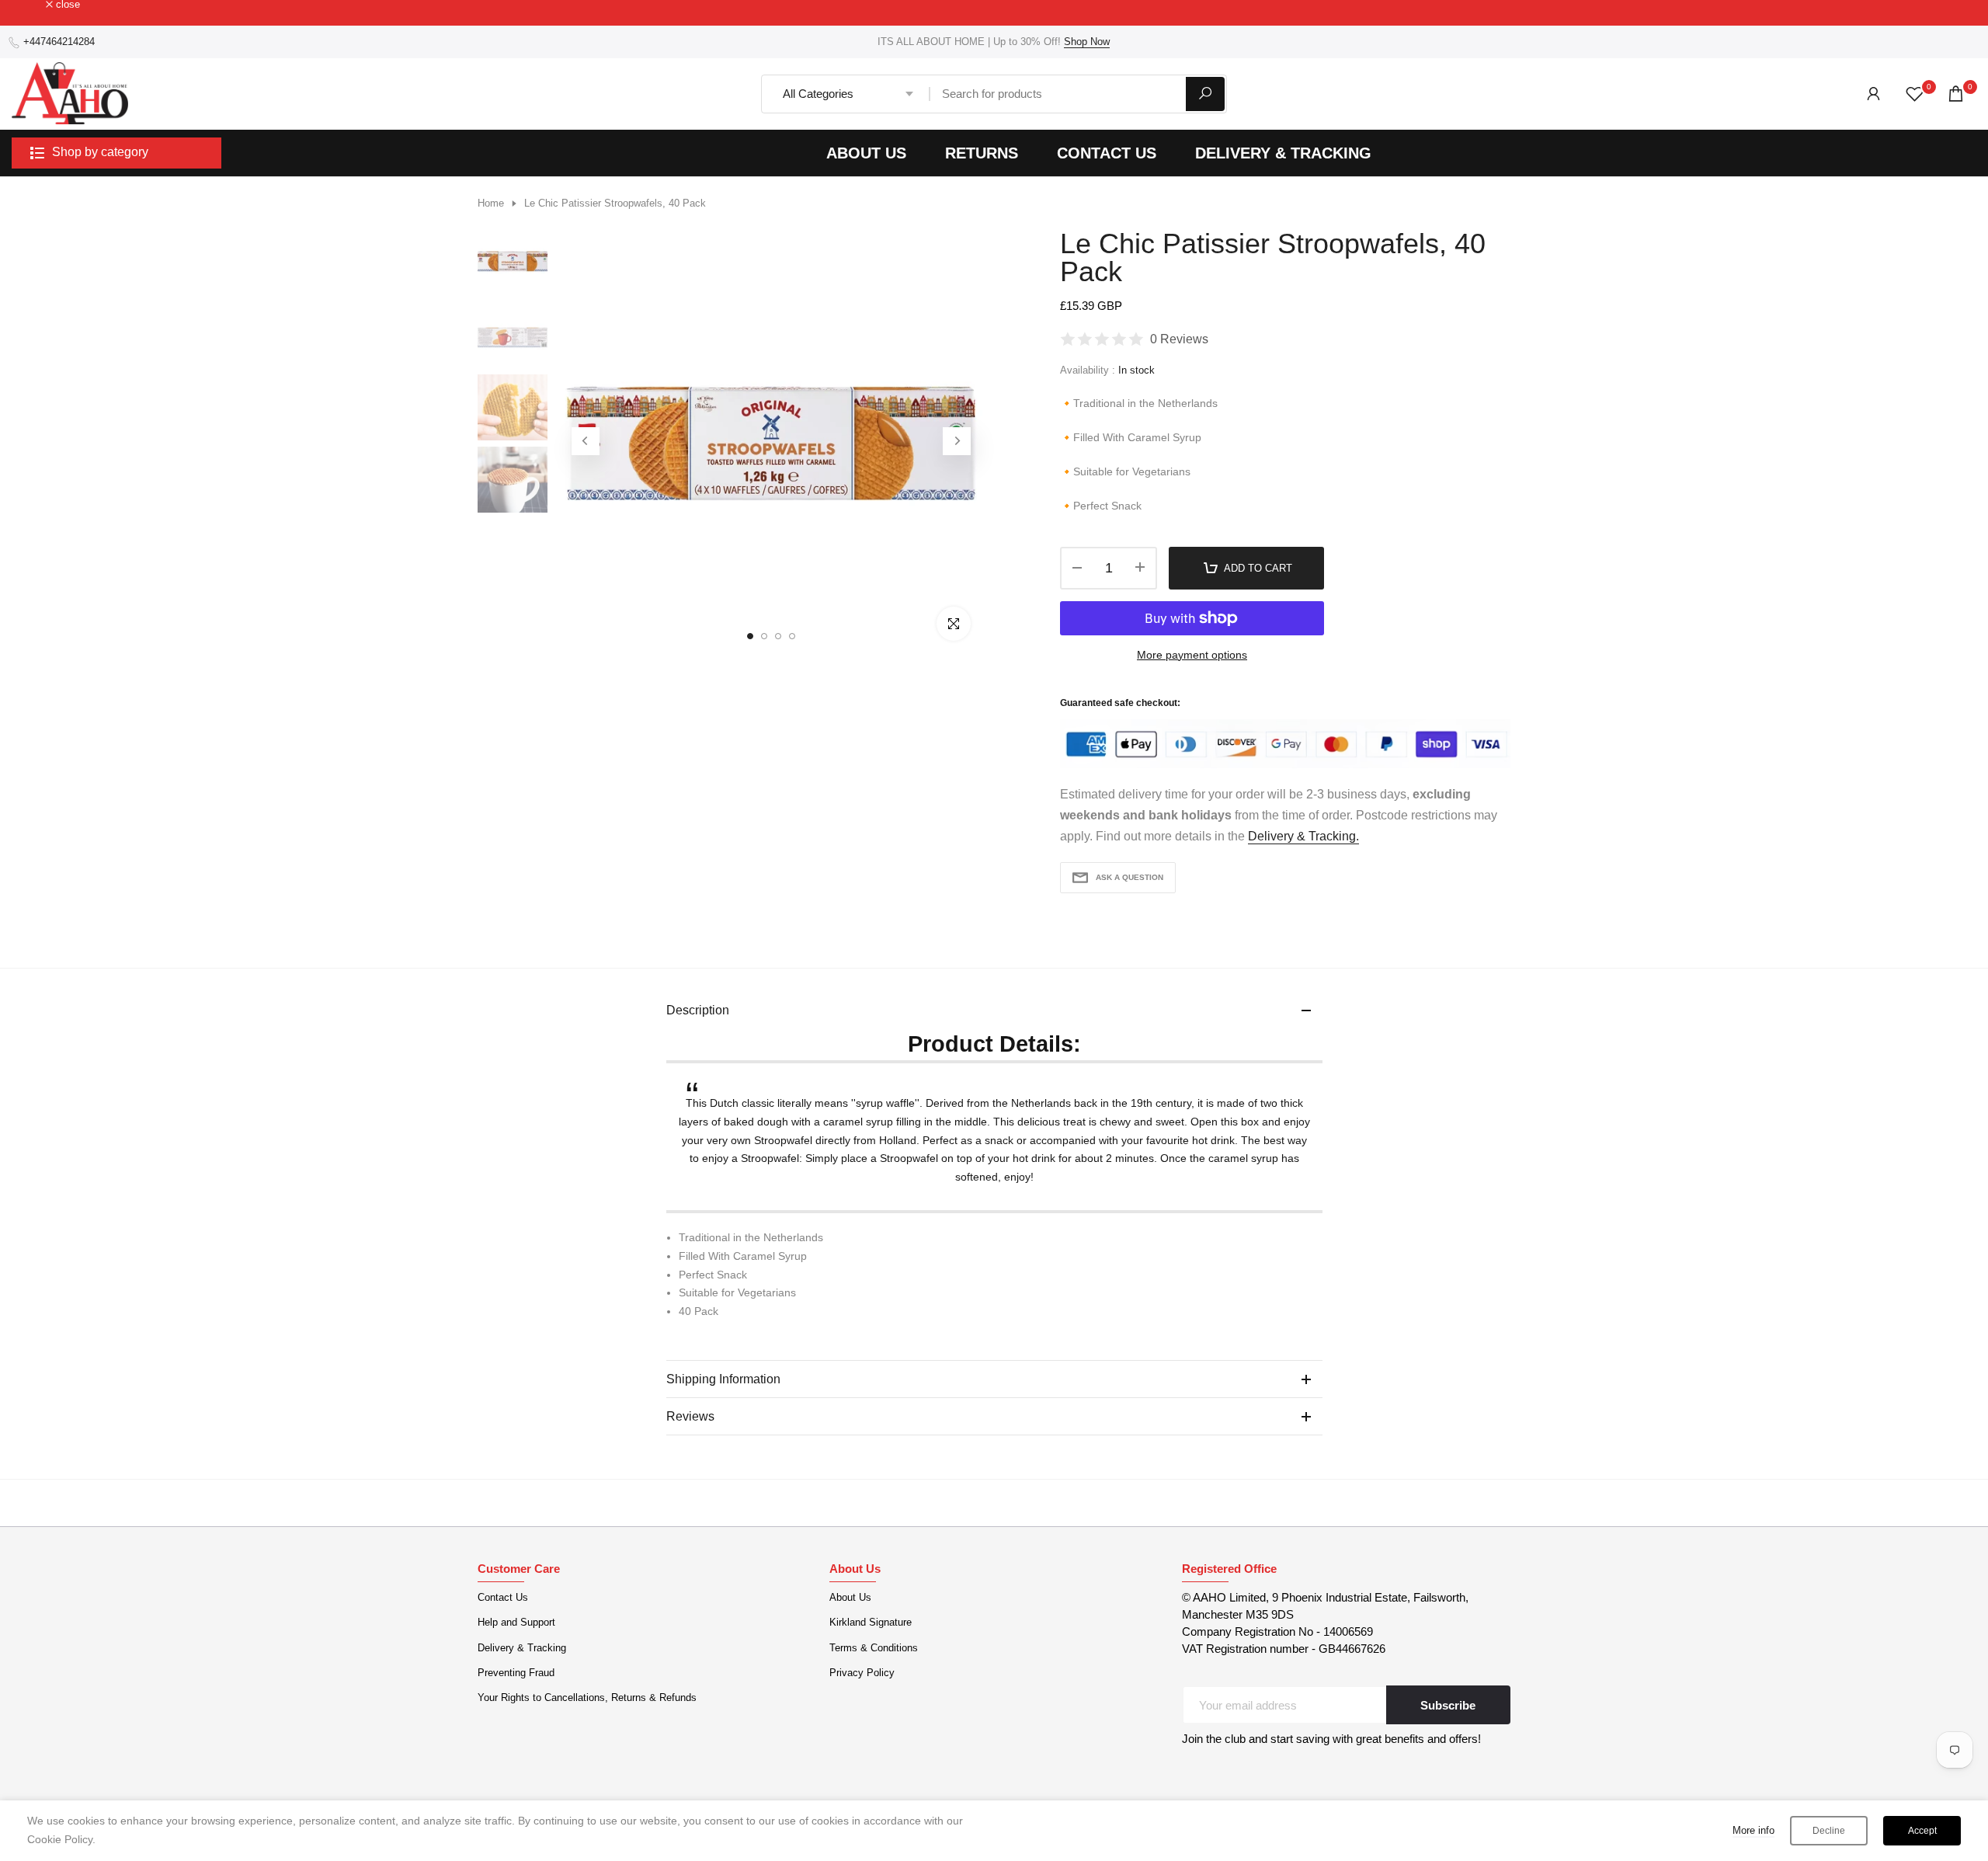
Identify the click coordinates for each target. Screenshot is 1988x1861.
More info (1753, 1830)
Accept (1922, 1831)
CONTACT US (1107, 153)
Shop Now (1087, 42)
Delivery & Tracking (522, 1648)
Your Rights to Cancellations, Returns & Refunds (587, 1698)
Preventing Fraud (516, 1673)
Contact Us (503, 1597)
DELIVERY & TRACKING (1283, 153)
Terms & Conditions (874, 1648)
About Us (850, 1597)
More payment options (1192, 655)
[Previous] (586, 441)
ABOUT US (866, 153)
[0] (1915, 94)
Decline (1829, 1831)
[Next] (957, 441)
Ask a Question (1130, 877)
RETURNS (982, 153)
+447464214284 (59, 42)
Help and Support (516, 1622)
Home (491, 203)
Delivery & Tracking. (1303, 836)
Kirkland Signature (871, 1622)
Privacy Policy (862, 1673)
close (32, 5)
